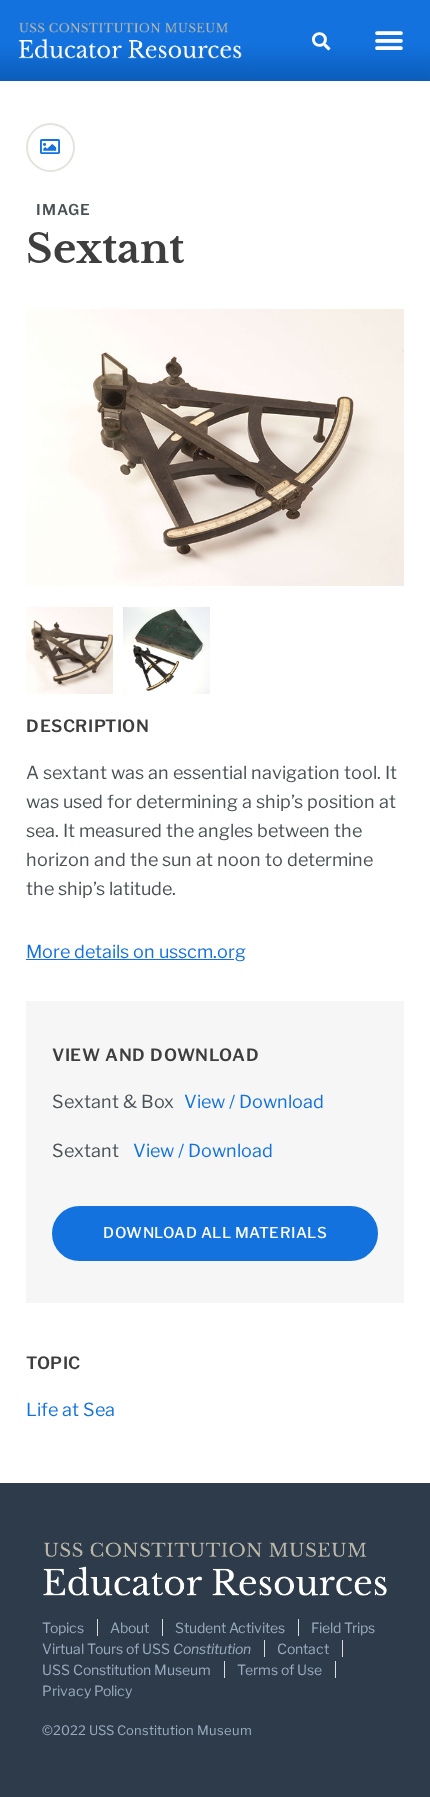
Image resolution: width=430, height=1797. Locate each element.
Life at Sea (70, 1409)
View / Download (254, 1101)
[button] (320, 40)
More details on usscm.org (136, 951)
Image (63, 210)
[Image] (50, 147)
